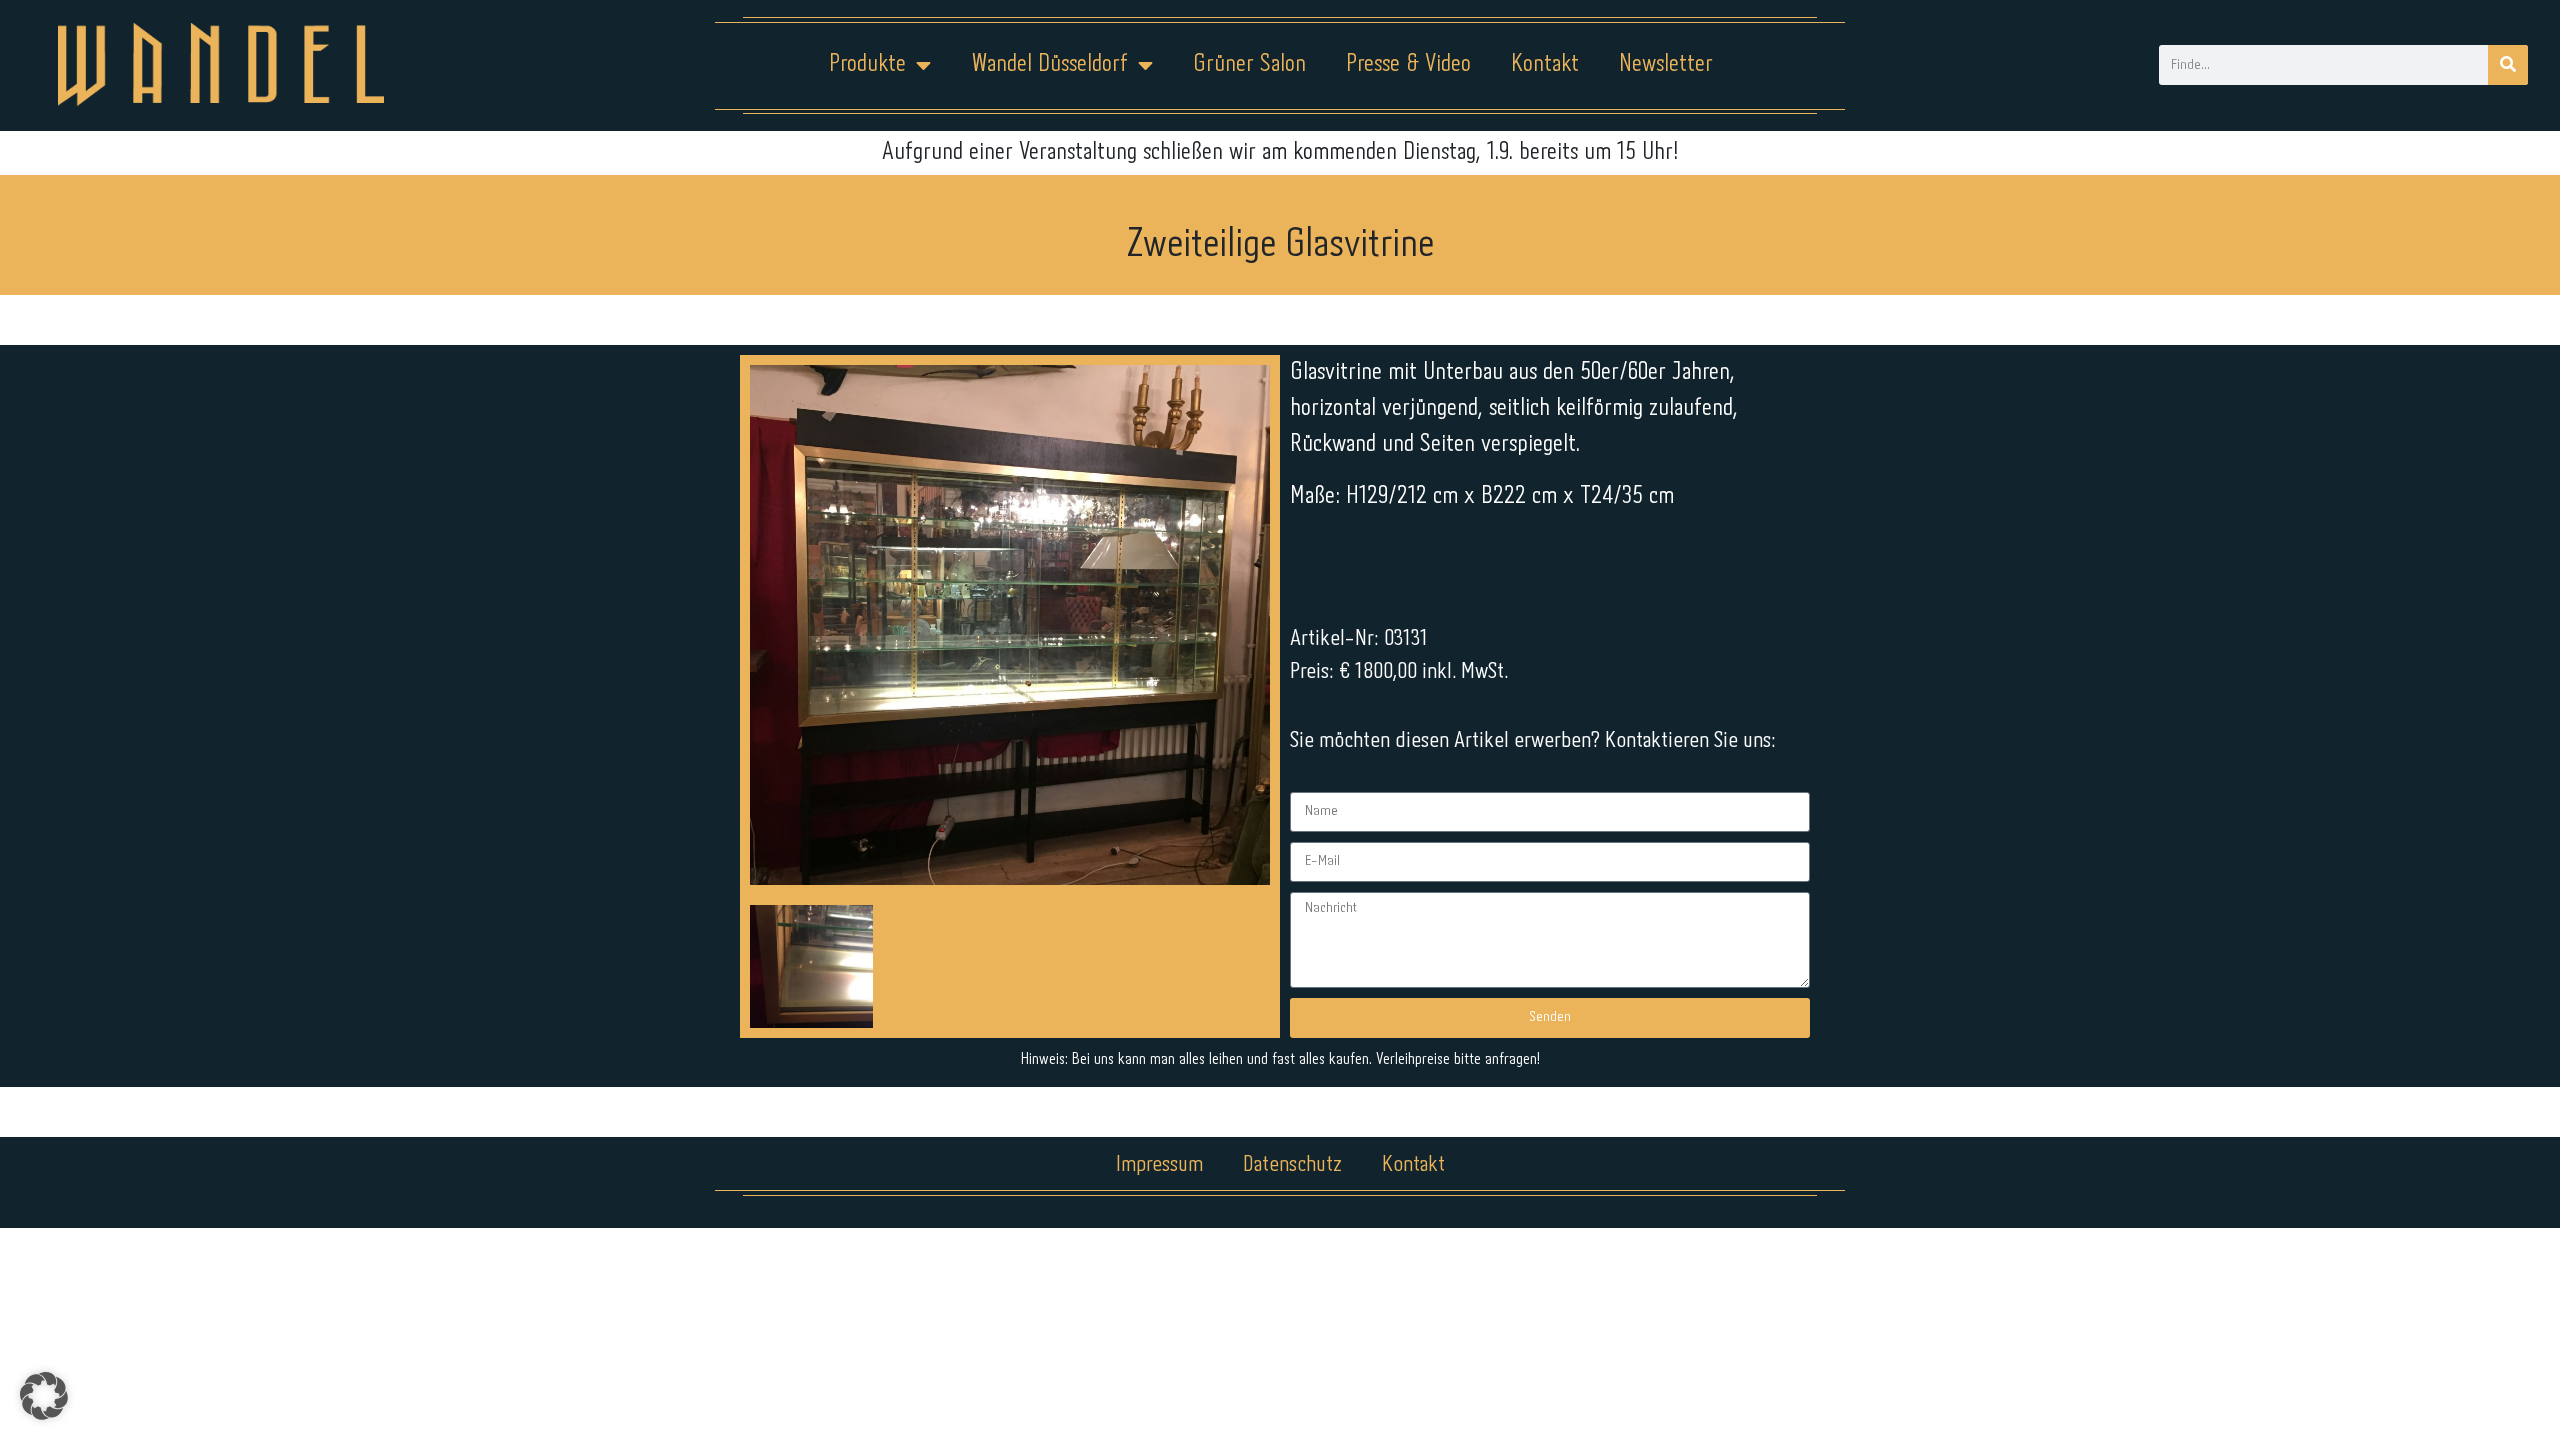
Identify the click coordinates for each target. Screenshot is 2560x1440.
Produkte (867, 64)
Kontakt (1545, 64)
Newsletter (1666, 64)
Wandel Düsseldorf (1049, 64)
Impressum (1159, 1165)
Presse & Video (1408, 64)
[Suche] (2508, 65)
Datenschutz (1292, 1165)
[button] (44, 1396)
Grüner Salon (1249, 64)
